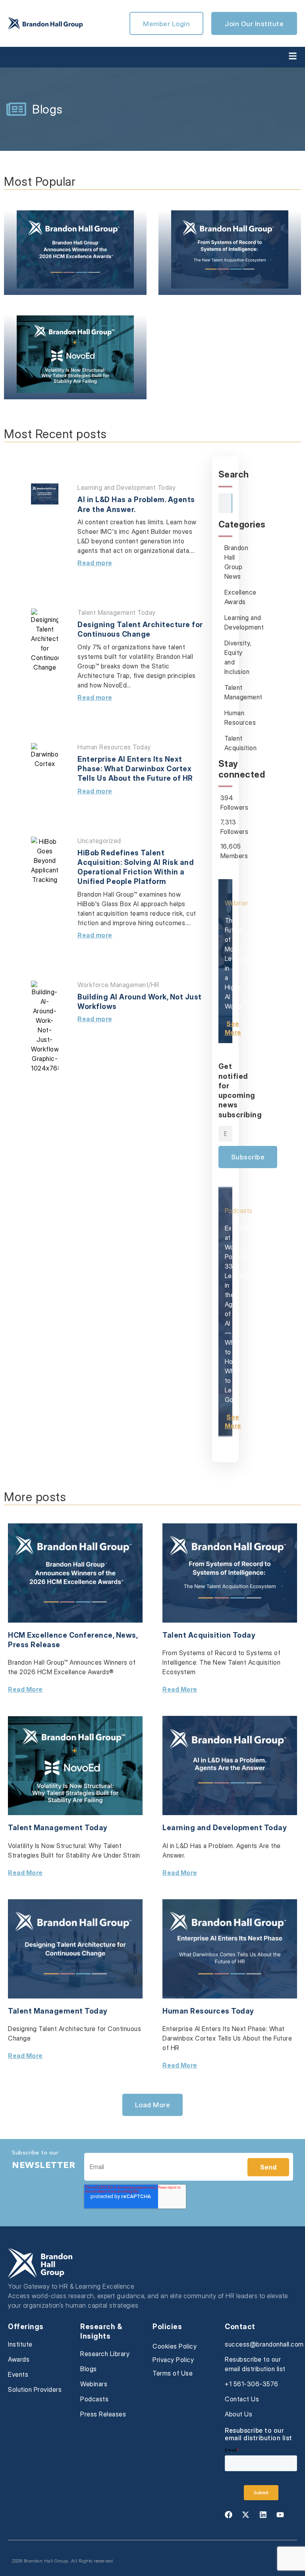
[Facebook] (228, 2514)
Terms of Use (173, 2373)
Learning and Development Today (126, 487)
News (126, 1635)
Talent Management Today (117, 612)
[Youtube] (280, 2514)
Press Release (34, 1645)
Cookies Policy (175, 2346)
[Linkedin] (263, 2514)
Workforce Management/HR (119, 985)
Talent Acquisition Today (209, 1635)
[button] (153, 2105)
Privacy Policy (173, 2360)
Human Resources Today (114, 747)
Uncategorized (99, 841)
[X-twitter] (246, 2514)
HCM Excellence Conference (60, 1635)
